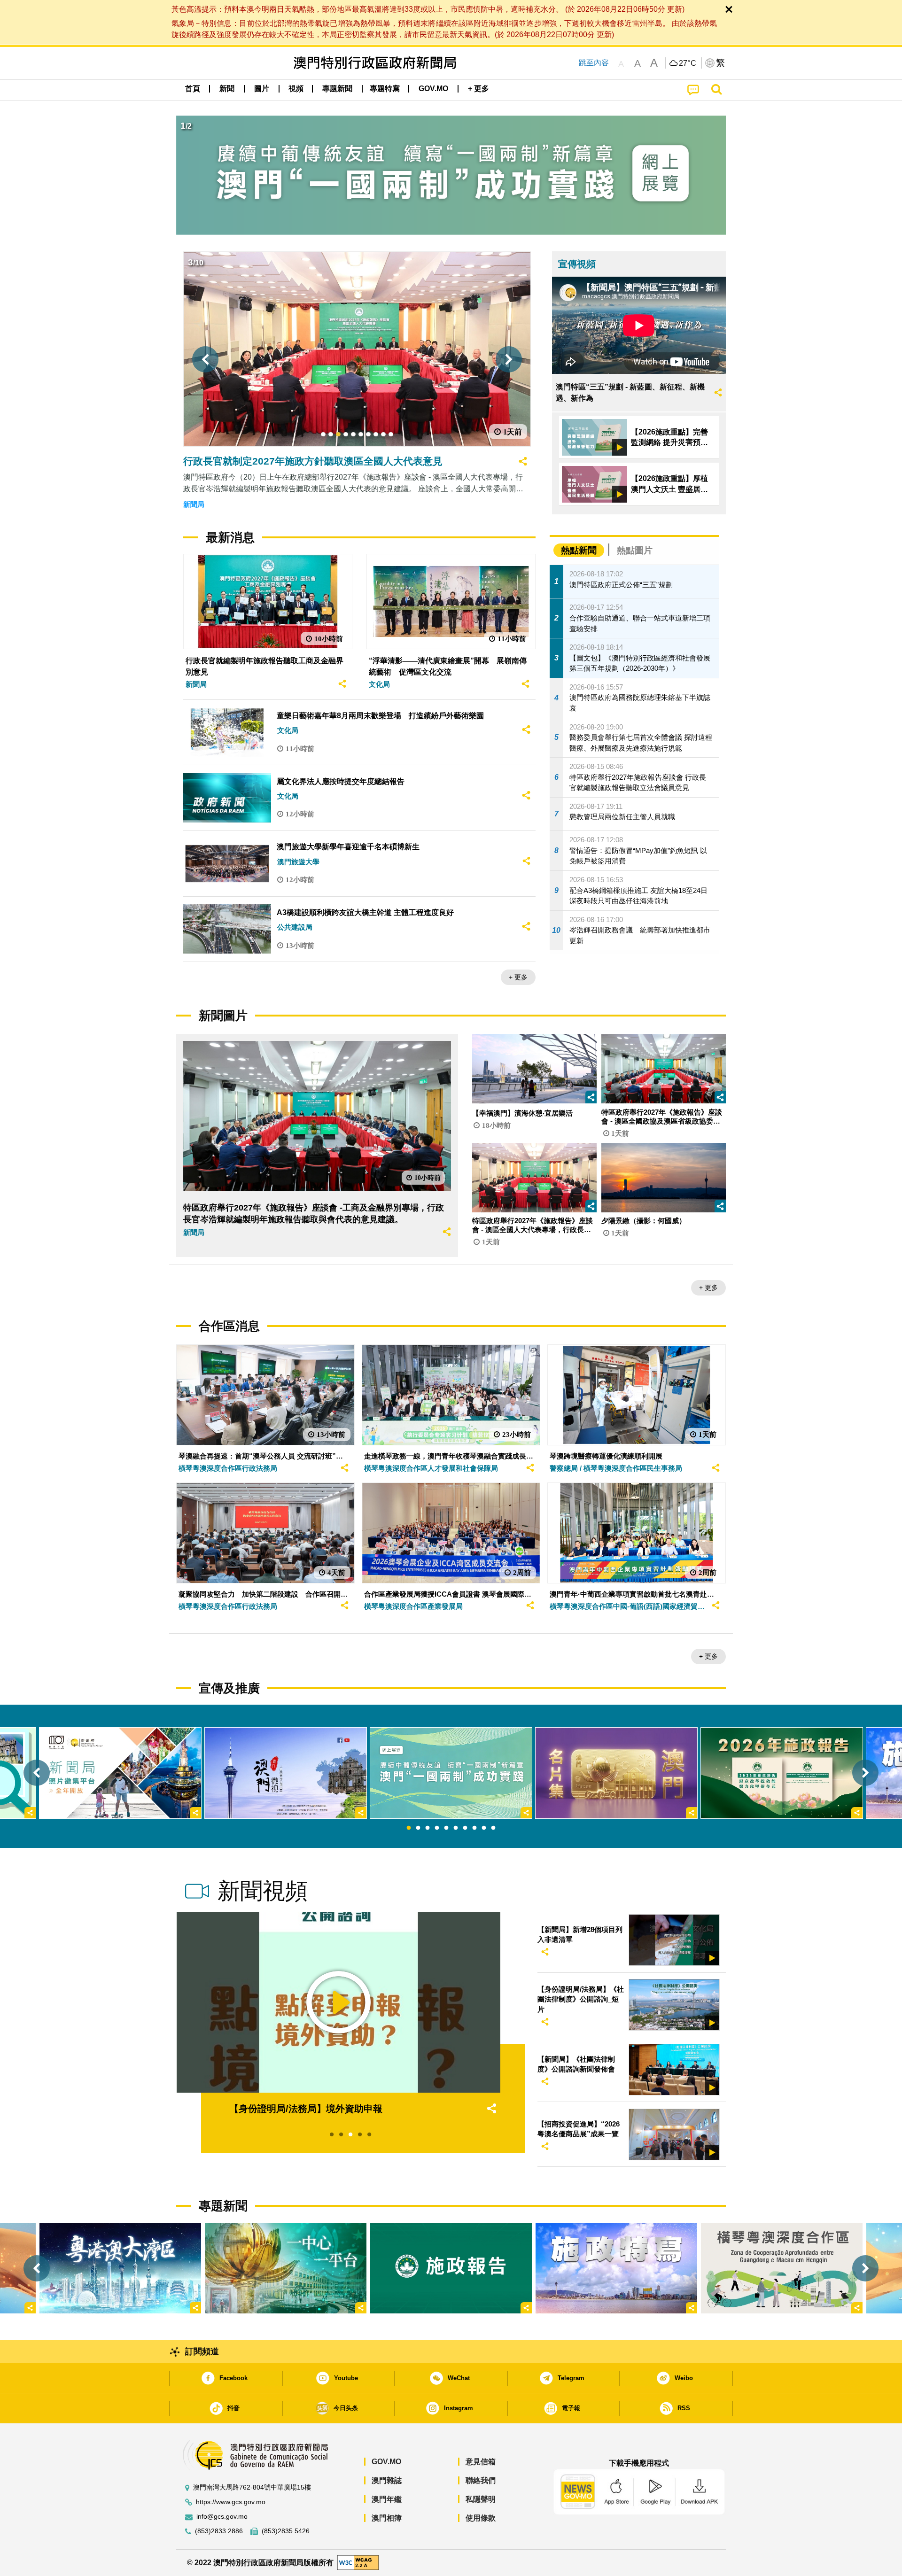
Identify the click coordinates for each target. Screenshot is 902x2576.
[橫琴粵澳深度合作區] (782, 2268)
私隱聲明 (481, 2499)
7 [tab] (465, 1828)
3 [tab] (428, 1828)
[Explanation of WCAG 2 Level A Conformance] (358, 2562)
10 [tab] (493, 1828)
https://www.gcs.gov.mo (231, 2502)
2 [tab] (418, 1828)
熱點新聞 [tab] (579, 550)
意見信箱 (481, 2462)
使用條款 (481, 2518)
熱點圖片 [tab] (635, 550)
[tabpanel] (451, 1773)
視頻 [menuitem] (296, 89)
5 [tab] (446, 1828)
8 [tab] (474, 1828)
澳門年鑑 (387, 2499)
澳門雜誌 (387, 2480)
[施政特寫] (616, 2268)
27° (688, 63)
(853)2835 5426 (286, 2531)
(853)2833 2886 (219, 2531)
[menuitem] (227, 89)
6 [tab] (456, 1828)
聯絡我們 (481, 2480)
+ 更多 (518, 977)
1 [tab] (409, 1828)
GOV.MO (386, 2462)
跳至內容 (594, 63)
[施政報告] (451, 2268)
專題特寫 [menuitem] (385, 89)
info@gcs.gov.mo (222, 2517)
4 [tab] (437, 1828)
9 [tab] (484, 1828)
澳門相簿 (387, 2518)
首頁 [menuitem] (193, 89)
